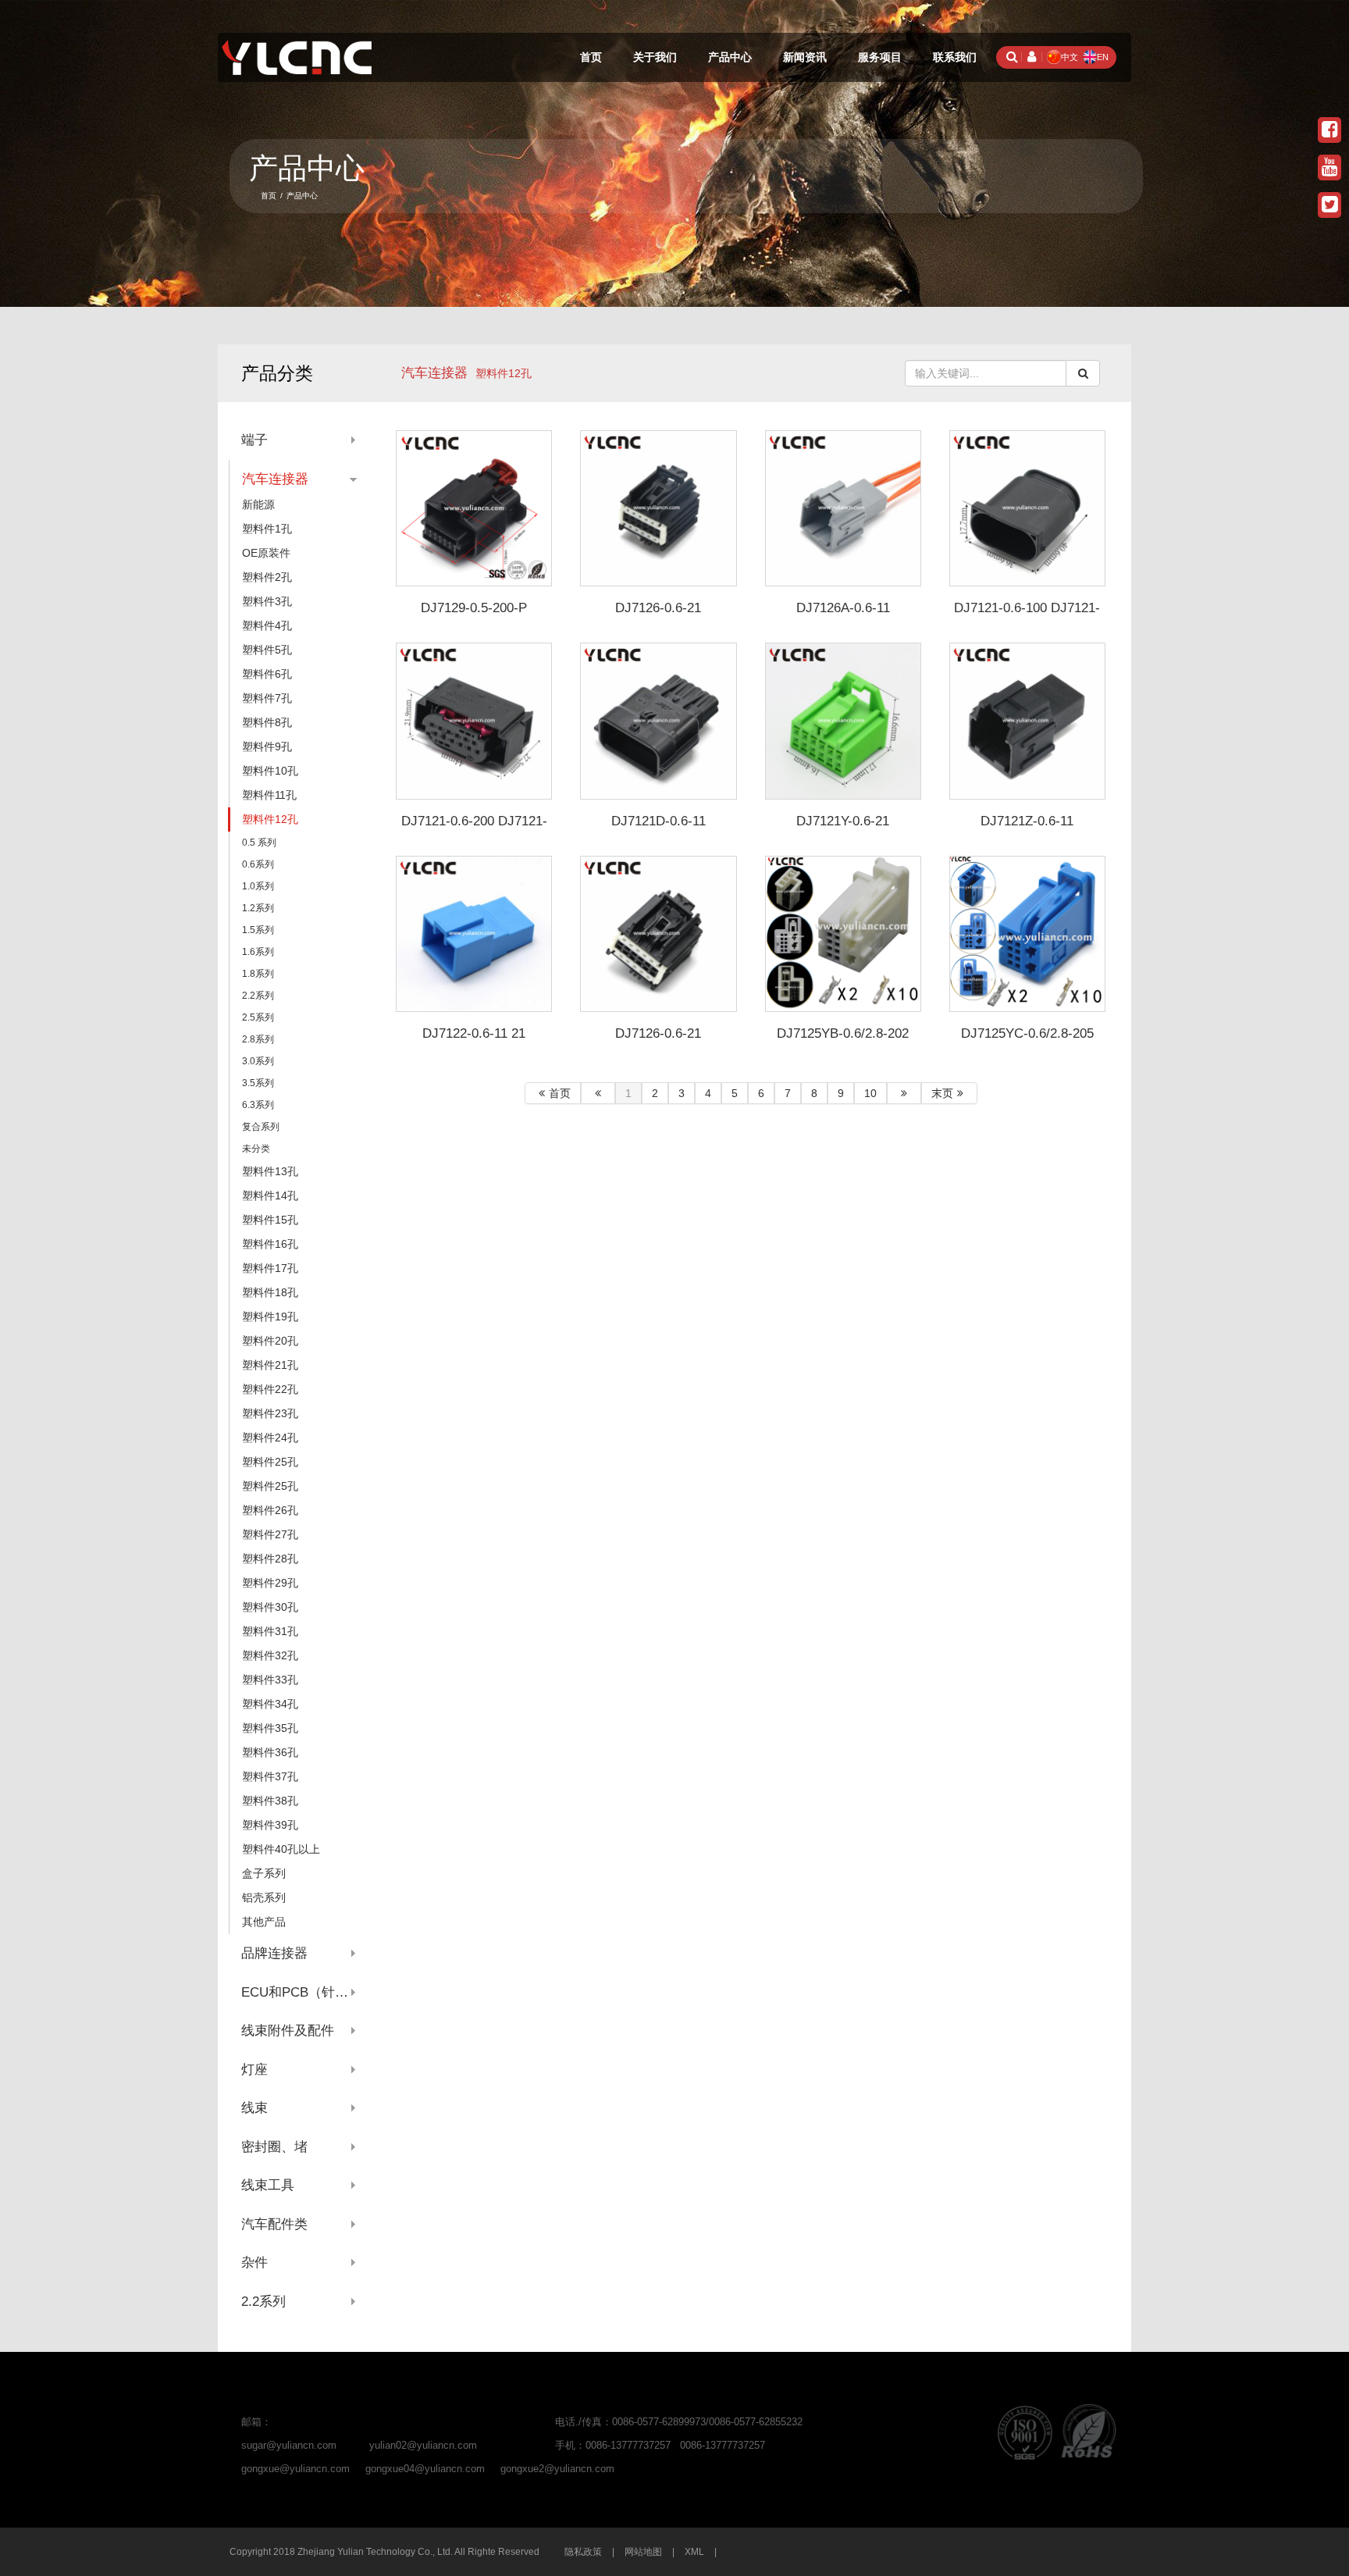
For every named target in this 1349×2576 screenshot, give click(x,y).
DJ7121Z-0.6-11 (1027, 821)
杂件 (254, 2262)
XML (694, 2552)
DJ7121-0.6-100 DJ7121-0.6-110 (1027, 615)
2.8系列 (258, 1039)
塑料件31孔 (270, 1631)
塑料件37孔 (270, 1776)
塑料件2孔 (267, 577)
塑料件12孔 (270, 819)
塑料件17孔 (270, 1268)
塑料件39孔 (270, 1825)
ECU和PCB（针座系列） (299, 1992)
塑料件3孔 (267, 601)
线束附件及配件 (288, 2031)
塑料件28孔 (270, 1559)
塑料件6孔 (267, 674)
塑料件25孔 (270, 1462)
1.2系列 (258, 908)
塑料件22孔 (270, 1389)
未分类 (256, 1149)
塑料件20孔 (270, 1341)
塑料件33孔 (270, 1680)
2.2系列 (258, 996)
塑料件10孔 (270, 771)
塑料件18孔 (270, 1292)
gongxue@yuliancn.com (295, 2469)
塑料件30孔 (270, 1607)
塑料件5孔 (267, 650)
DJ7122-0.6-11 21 (474, 1033)
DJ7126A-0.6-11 (843, 608)
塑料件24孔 (270, 1438)
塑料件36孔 (270, 1752)
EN (1103, 57)
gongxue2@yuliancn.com (557, 2469)
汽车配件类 (274, 2224)
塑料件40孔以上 (281, 1849)
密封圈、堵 (274, 2147)
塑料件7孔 (267, 698)
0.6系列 (258, 864)
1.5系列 (258, 930)
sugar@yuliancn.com (289, 2445)
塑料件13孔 (270, 1171)
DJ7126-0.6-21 (658, 608)
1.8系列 (258, 974)
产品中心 (730, 57)
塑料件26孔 (270, 1510)
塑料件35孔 (270, 1728)
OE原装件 (266, 553)
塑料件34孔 (270, 1704)
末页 (942, 1093)
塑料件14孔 (270, 1195)
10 (870, 1093)
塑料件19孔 (270, 1317)
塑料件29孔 (270, 1583)
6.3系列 (258, 1105)
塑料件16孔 (270, 1244)
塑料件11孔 (269, 795)
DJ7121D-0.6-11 (658, 821)
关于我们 (655, 57)
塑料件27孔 (270, 1534)
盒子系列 (264, 1873)
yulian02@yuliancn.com (423, 2445)
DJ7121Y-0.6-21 (843, 821)
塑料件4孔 (267, 625)
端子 (254, 440)
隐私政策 (583, 2552)
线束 (254, 2108)
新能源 (258, 504)
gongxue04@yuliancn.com (425, 2469)
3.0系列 (258, 1061)
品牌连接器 (274, 1953)
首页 (591, 57)
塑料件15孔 (270, 1220)
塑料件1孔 (267, 529)
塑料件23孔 (270, 1413)
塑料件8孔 (267, 722)
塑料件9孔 (267, 746)
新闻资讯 (805, 57)
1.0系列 (258, 886)
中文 (1070, 57)
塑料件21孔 (270, 1365)
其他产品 (264, 1922)
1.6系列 (258, 952)
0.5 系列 (259, 843)
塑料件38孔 (270, 1801)
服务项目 (880, 57)
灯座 (254, 2070)
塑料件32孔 (270, 1655)
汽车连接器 (434, 373)
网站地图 (643, 2552)
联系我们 (955, 57)
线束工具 (268, 2185)
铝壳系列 (264, 1897)
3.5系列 (258, 1083)
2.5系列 (258, 1017)
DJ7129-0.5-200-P (474, 608)
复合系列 (261, 1127)
